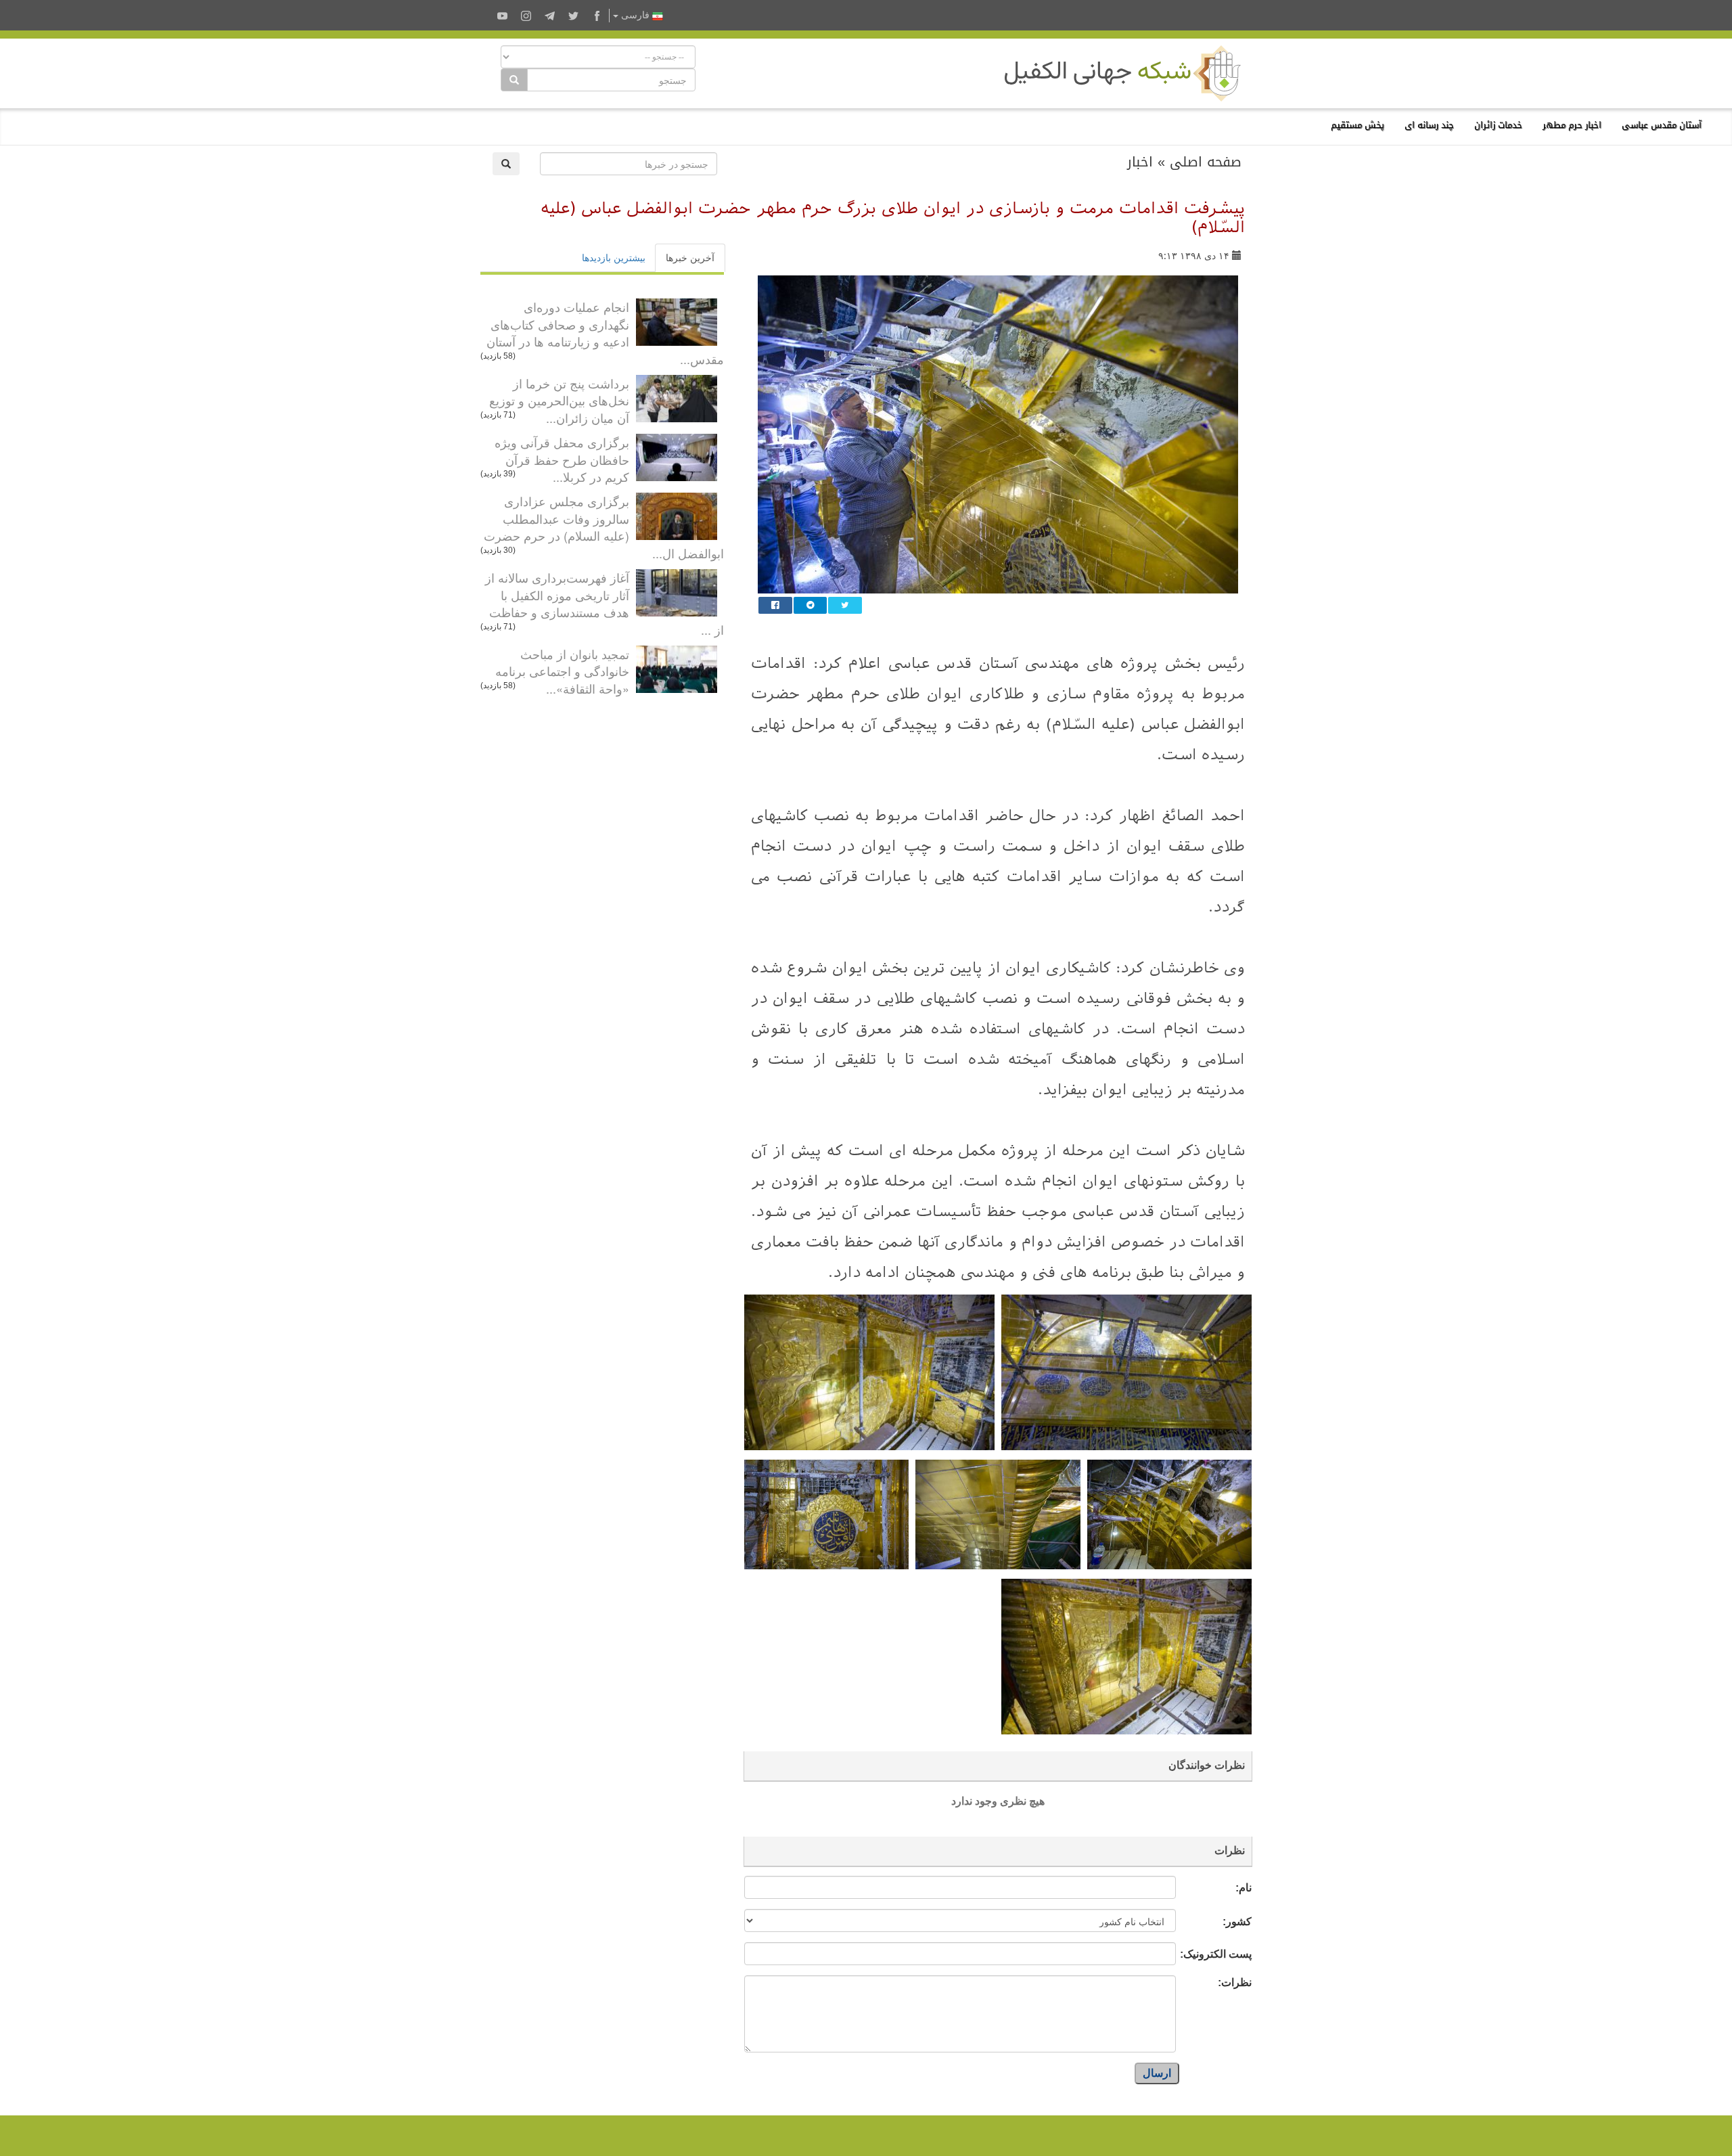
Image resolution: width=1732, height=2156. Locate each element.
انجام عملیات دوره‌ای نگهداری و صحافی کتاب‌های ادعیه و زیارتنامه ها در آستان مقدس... (605, 333)
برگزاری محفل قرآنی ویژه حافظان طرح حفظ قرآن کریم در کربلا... (562, 459)
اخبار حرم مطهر (1572, 125)
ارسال (1157, 2073)
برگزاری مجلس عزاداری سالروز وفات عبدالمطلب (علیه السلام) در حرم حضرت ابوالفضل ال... (604, 527)
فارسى (635, 15)
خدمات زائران (1498, 125)
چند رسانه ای (1429, 125)
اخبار (1140, 162)
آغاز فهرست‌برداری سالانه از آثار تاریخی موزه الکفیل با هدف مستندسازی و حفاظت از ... (605, 603)
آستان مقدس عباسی (1662, 125)
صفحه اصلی (1206, 162)
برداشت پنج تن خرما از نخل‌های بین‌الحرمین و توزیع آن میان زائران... (559, 400)
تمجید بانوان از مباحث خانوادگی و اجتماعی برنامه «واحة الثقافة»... (562, 671)
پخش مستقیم (1358, 125)
